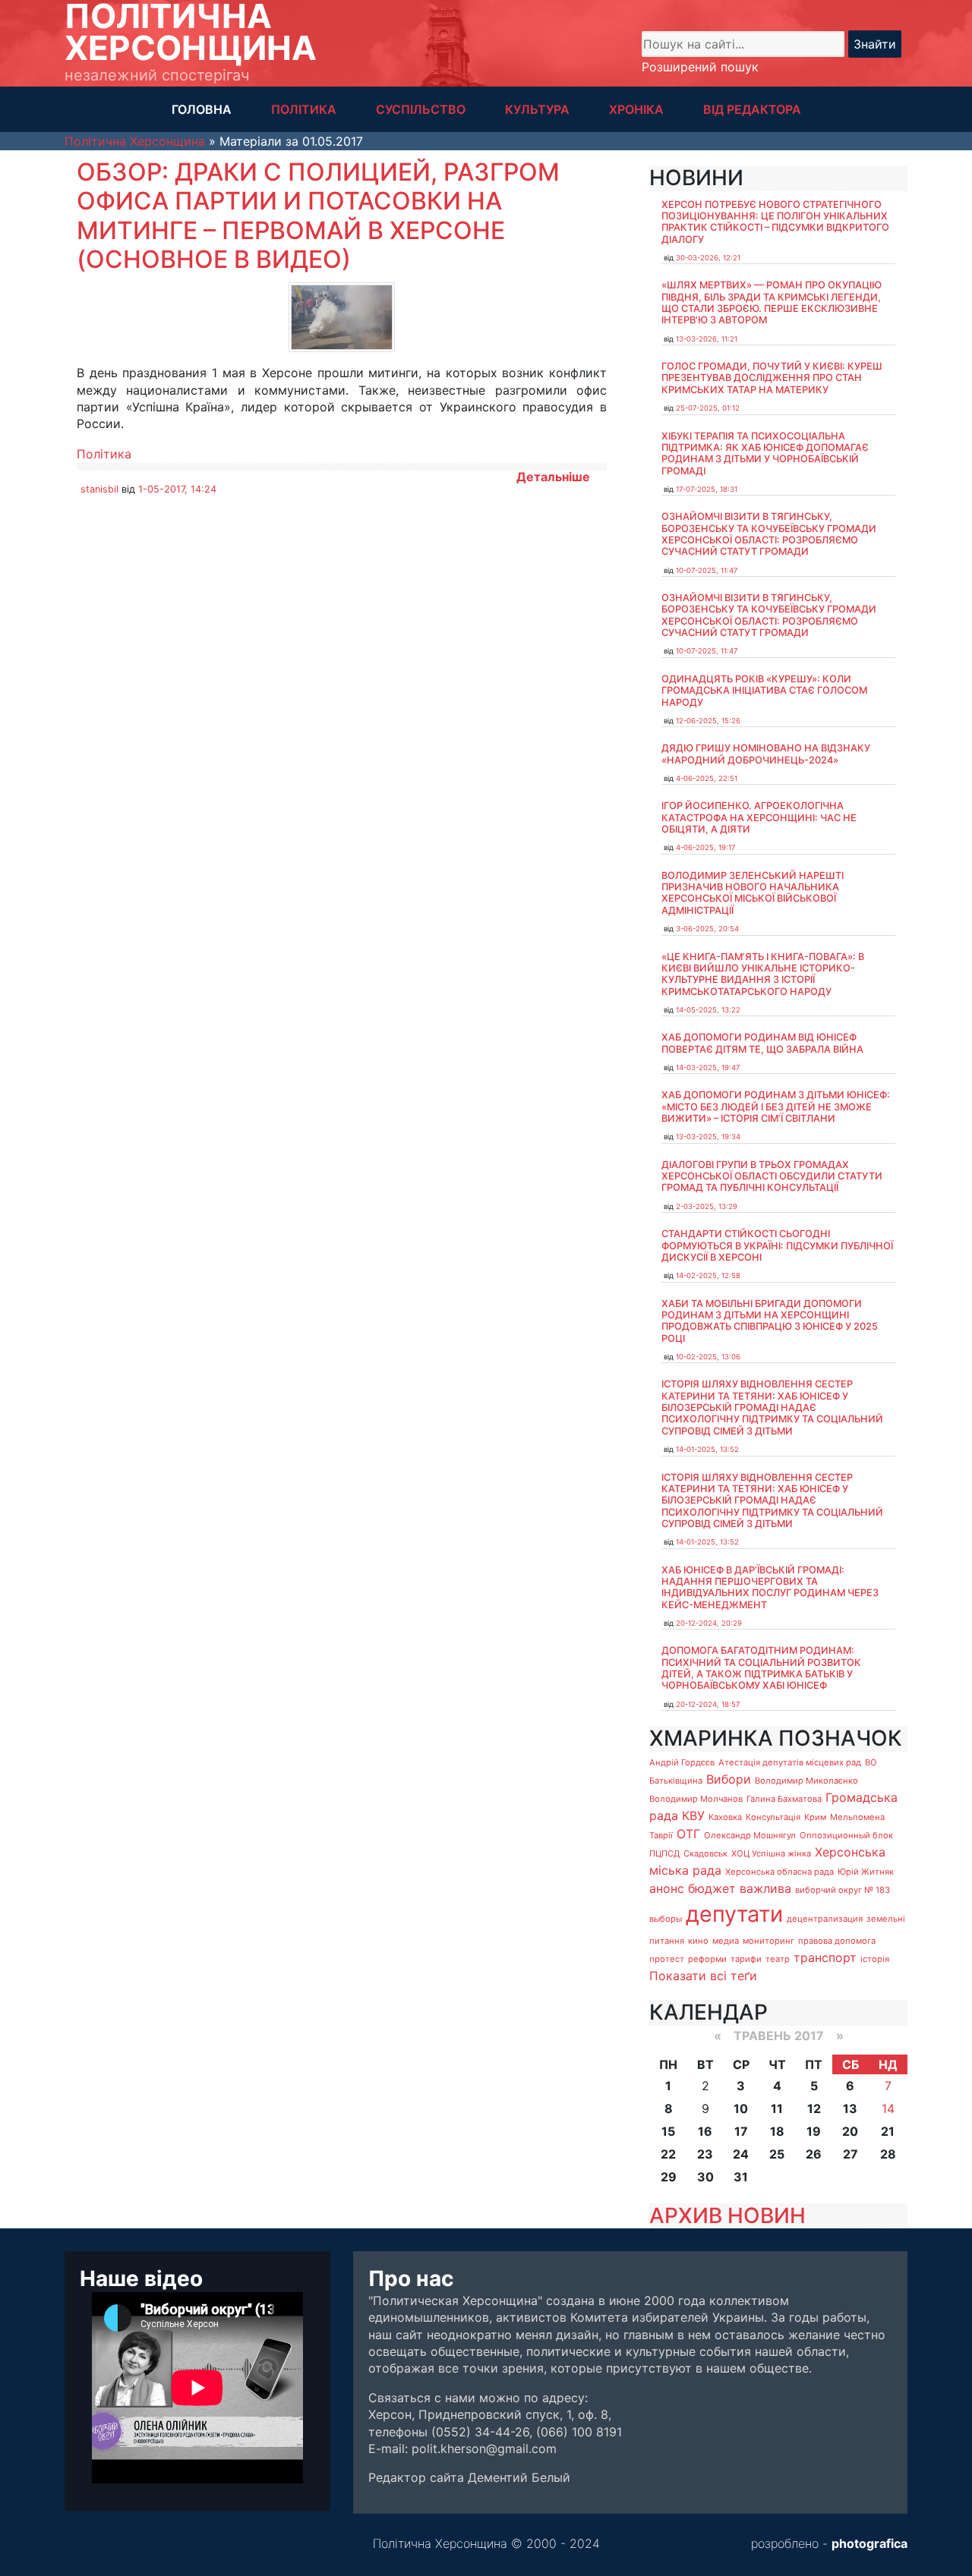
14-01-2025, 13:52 (707, 1449)
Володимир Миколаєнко (806, 1781)
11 (777, 2108)
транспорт (825, 1957)
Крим (815, 1817)
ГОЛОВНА (202, 109)
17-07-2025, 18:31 (707, 489)
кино (698, 1941)
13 (850, 2108)
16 (705, 2131)
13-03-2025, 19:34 (708, 1137)
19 (814, 2131)
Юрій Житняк (866, 1872)
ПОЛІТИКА (304, 109)
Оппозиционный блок (846, 1835)
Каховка (725, 1817)
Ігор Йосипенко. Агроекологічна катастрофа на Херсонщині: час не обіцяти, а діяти (759, 817)
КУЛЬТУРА (537, 109)
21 (888, 2131)
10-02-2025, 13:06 (708, 1357)
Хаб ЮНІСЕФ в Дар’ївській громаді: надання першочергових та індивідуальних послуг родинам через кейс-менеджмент (770, 1587)
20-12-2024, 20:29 (709, 1623)
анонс (667, 1888)
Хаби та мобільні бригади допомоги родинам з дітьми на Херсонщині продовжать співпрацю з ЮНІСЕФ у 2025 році (770, 1321)
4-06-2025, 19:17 (705, 847)
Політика (104, 454)
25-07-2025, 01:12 (708, 408)
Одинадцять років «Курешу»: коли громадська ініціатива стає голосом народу (764, 691)
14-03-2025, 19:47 (708, 1068)
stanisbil (99, 489)
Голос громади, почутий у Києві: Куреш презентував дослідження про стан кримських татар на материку (772, 378)
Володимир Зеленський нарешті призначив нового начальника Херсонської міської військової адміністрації (753, 893)
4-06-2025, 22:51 (707, 778)
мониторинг (768, 1941)
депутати (734, 1914)
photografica (869, 2543)
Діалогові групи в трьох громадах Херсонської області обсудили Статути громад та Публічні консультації (772, 1176)
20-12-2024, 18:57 (708, 1704)
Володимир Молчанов (696, 1799)
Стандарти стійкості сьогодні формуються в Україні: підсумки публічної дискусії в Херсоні (777, 1245)
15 (668, 2131)
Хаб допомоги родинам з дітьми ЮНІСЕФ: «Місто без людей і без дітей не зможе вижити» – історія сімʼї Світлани (776, 1107)
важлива (765, 1888)
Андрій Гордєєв (682, 1762)
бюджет (712, 1888)
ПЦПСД (664, 1853)
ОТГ (688, 1834)
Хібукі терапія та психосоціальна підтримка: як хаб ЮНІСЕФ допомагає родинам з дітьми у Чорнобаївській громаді (765, 453)
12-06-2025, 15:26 (708, 721)
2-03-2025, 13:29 (707, 1206)
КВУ (693, 1815)
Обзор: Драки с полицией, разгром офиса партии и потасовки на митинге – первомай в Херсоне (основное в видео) (318, 216)
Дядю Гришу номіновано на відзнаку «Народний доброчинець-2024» (766, 754)
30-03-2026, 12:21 (708, 258)
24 (741, 2154)
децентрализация (825, 1919)
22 (668, 2154)
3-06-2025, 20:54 (707, 929)
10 (741, 2108)
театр (778, 1959)
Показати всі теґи (703, 1976)
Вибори (729, 1779)
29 (669, 2177)
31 (741, 2177)
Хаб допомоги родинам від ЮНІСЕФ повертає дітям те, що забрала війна (762, 1043)
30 (705, 2177)
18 (777, 2131)
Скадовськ (705, 1853)
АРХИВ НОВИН (727, 2215)
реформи (707, 1959)
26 (814, 2154)
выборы (666, 1919)
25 (777, 2154)
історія (875, 1959)
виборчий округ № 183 (843, 1890)
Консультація (773, 1817)
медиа (726, 1941)
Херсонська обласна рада (779, 1872)
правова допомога (837, 1941)
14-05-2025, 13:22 (708, 1010)
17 (741, 2131)
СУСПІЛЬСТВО (421, 109)
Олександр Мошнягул (750, 1835)
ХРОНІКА (636, 109)
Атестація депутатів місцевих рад (790, 1762)
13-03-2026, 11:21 (707, 339)
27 (850, 2154)
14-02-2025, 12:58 (708, 1275)
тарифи (746, 1959)
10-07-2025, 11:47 (707, 570)
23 (705, 2154)
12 (814, 2108)
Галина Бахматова (784, 1799)
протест (667, 1959)
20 (850, 2131)
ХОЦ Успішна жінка (771, 1853)
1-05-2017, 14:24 (177, 489)
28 (888, 2154)
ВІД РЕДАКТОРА (752, 109)
